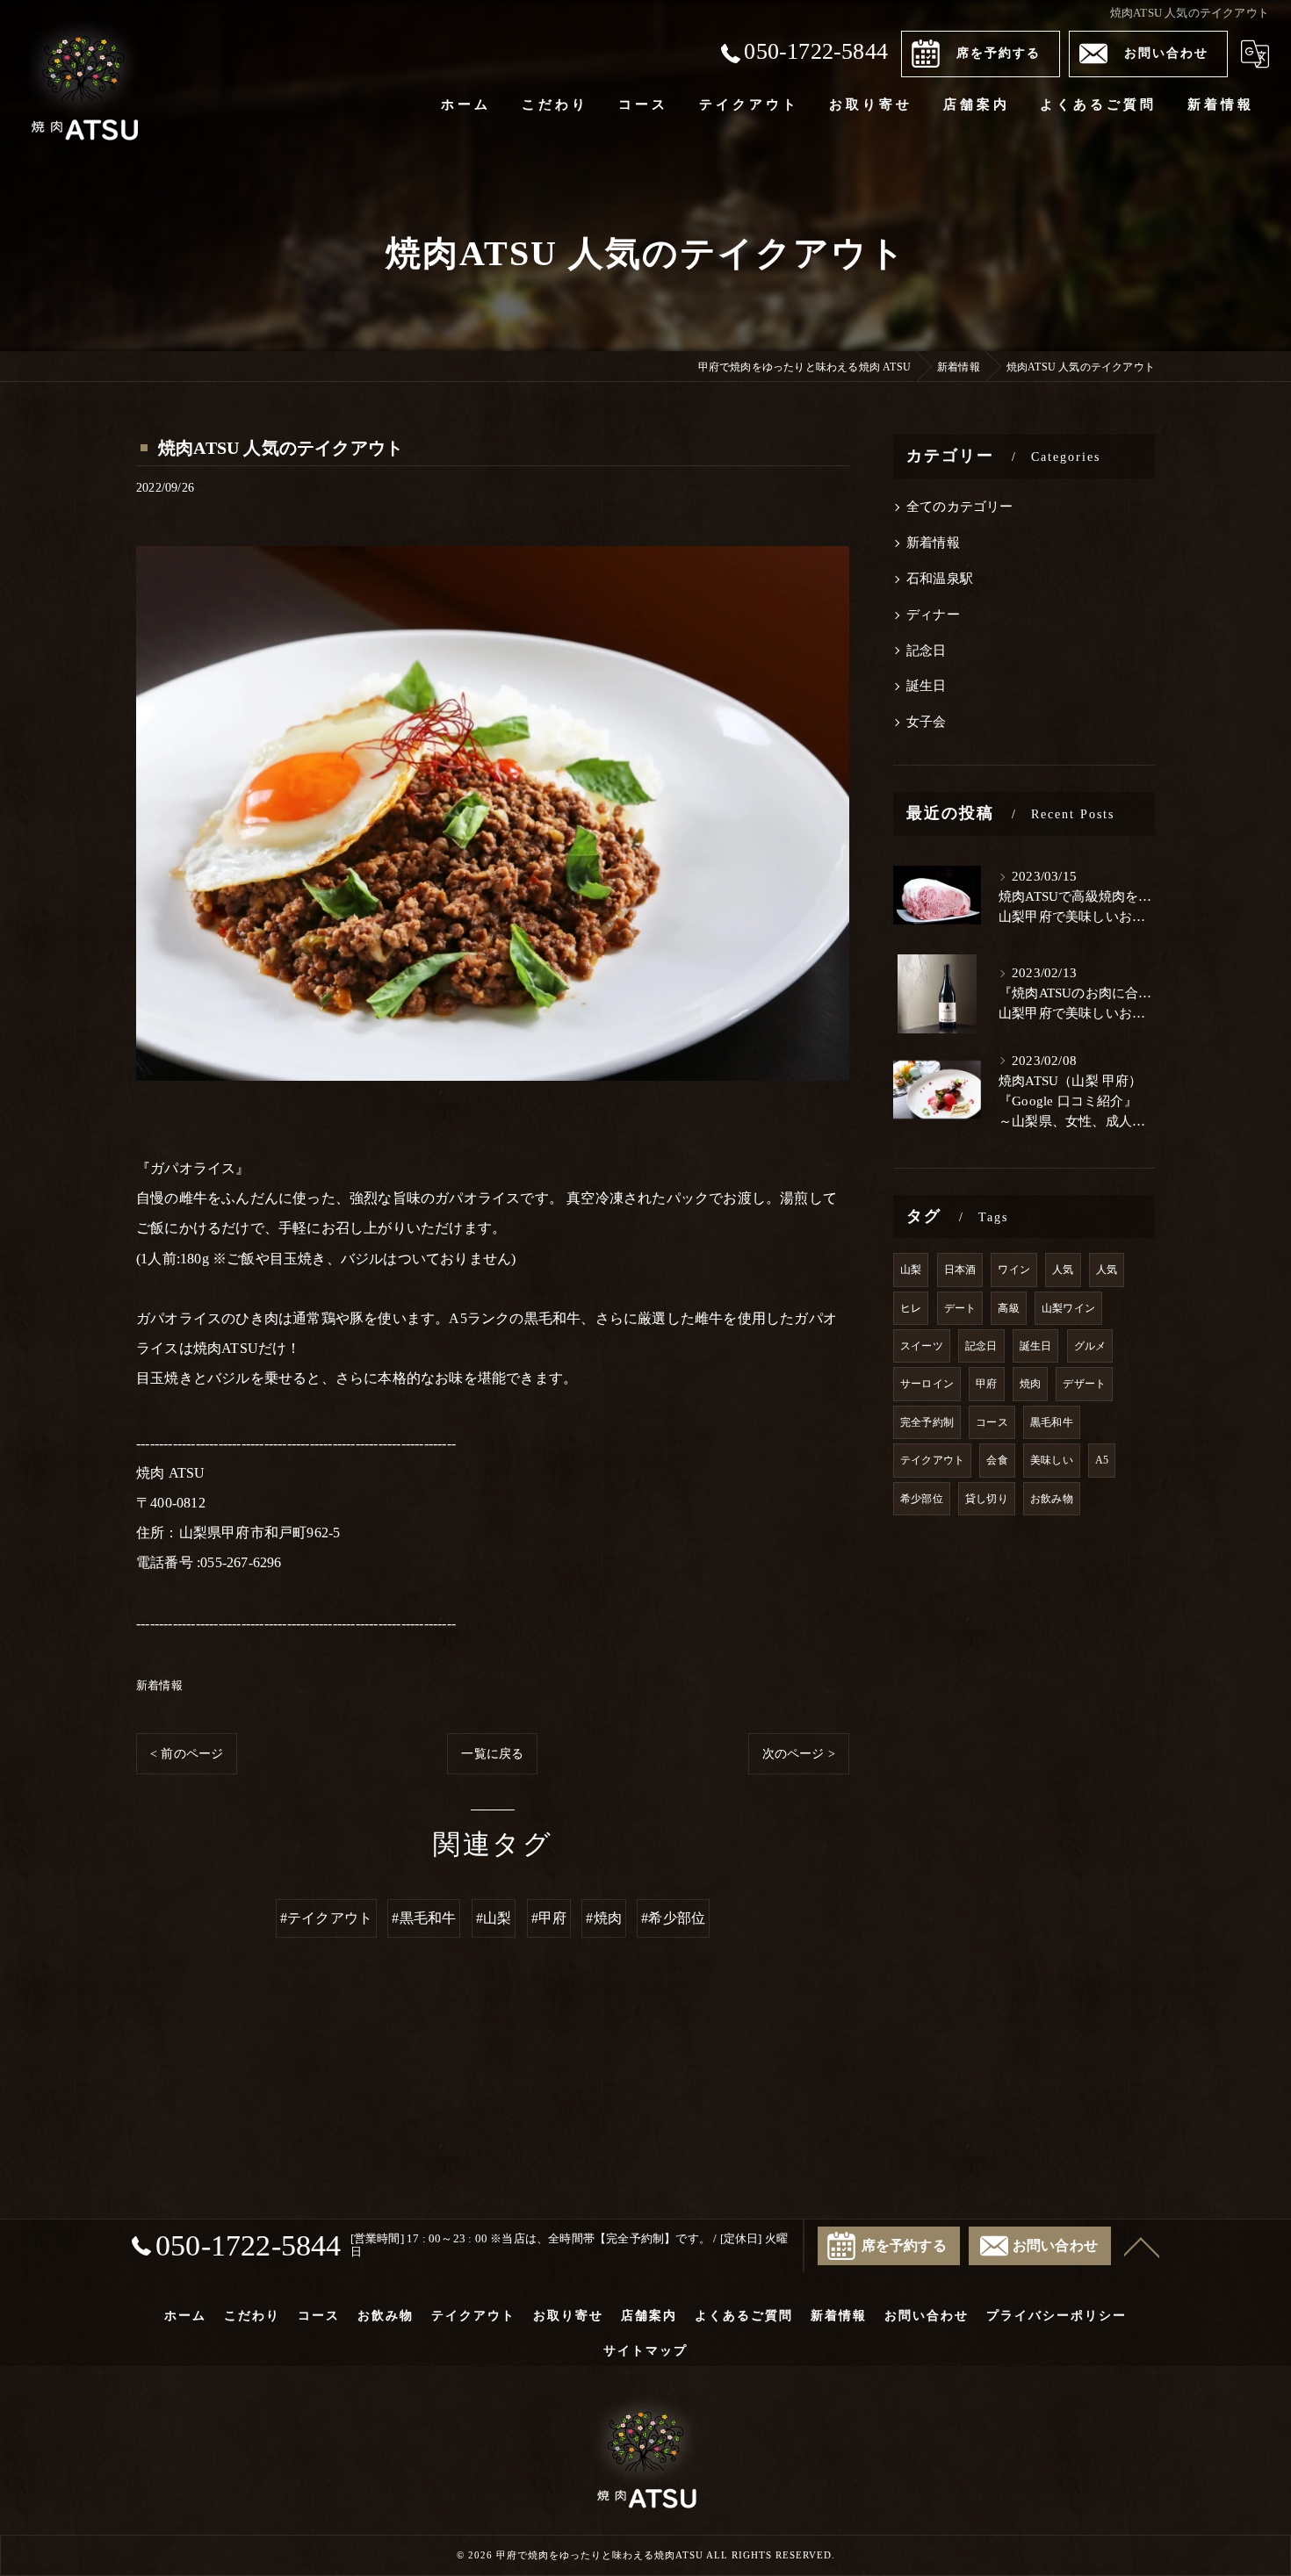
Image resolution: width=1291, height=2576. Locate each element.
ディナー (933, 615)
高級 (1008, 1308)
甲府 (986, 1384)
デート (960, 1308)
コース (992, 1422)
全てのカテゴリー (960, 507)
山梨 (911, 1270)
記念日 (927, 651)
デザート (1084, 1384)
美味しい (1052, 1460)
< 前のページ (187, 1754)
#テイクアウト (326, 1918)
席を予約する (999, 53)
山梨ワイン (1068, 1308)
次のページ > (799, 1754)
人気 (1063, 1270)
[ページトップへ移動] (1142, 2246)
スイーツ (922, 1346)
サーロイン (927, 1384)
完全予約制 (927, 1422)
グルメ (1090, 1346)
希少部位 (922, 1499)
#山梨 (494, 1918)
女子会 (927, 722)
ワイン (1014, 1270)
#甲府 (549, 1918)
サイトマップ (645, 2351)
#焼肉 (604, 1918)
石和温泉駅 (940, 579)
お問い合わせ (1166, 53)
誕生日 (927, 686)
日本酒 (960, 1270)
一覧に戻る (492, 1754)
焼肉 (1030, 1384)
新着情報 (159, 1685)
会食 (997, 1460)
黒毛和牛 (1052, 1422)
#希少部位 (673, 1918)
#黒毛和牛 (424, 1918)
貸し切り (987, 1499)
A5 (1102, 1460)
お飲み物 (1052, 1499)
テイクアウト (932, 1460)
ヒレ (911, 1308)
